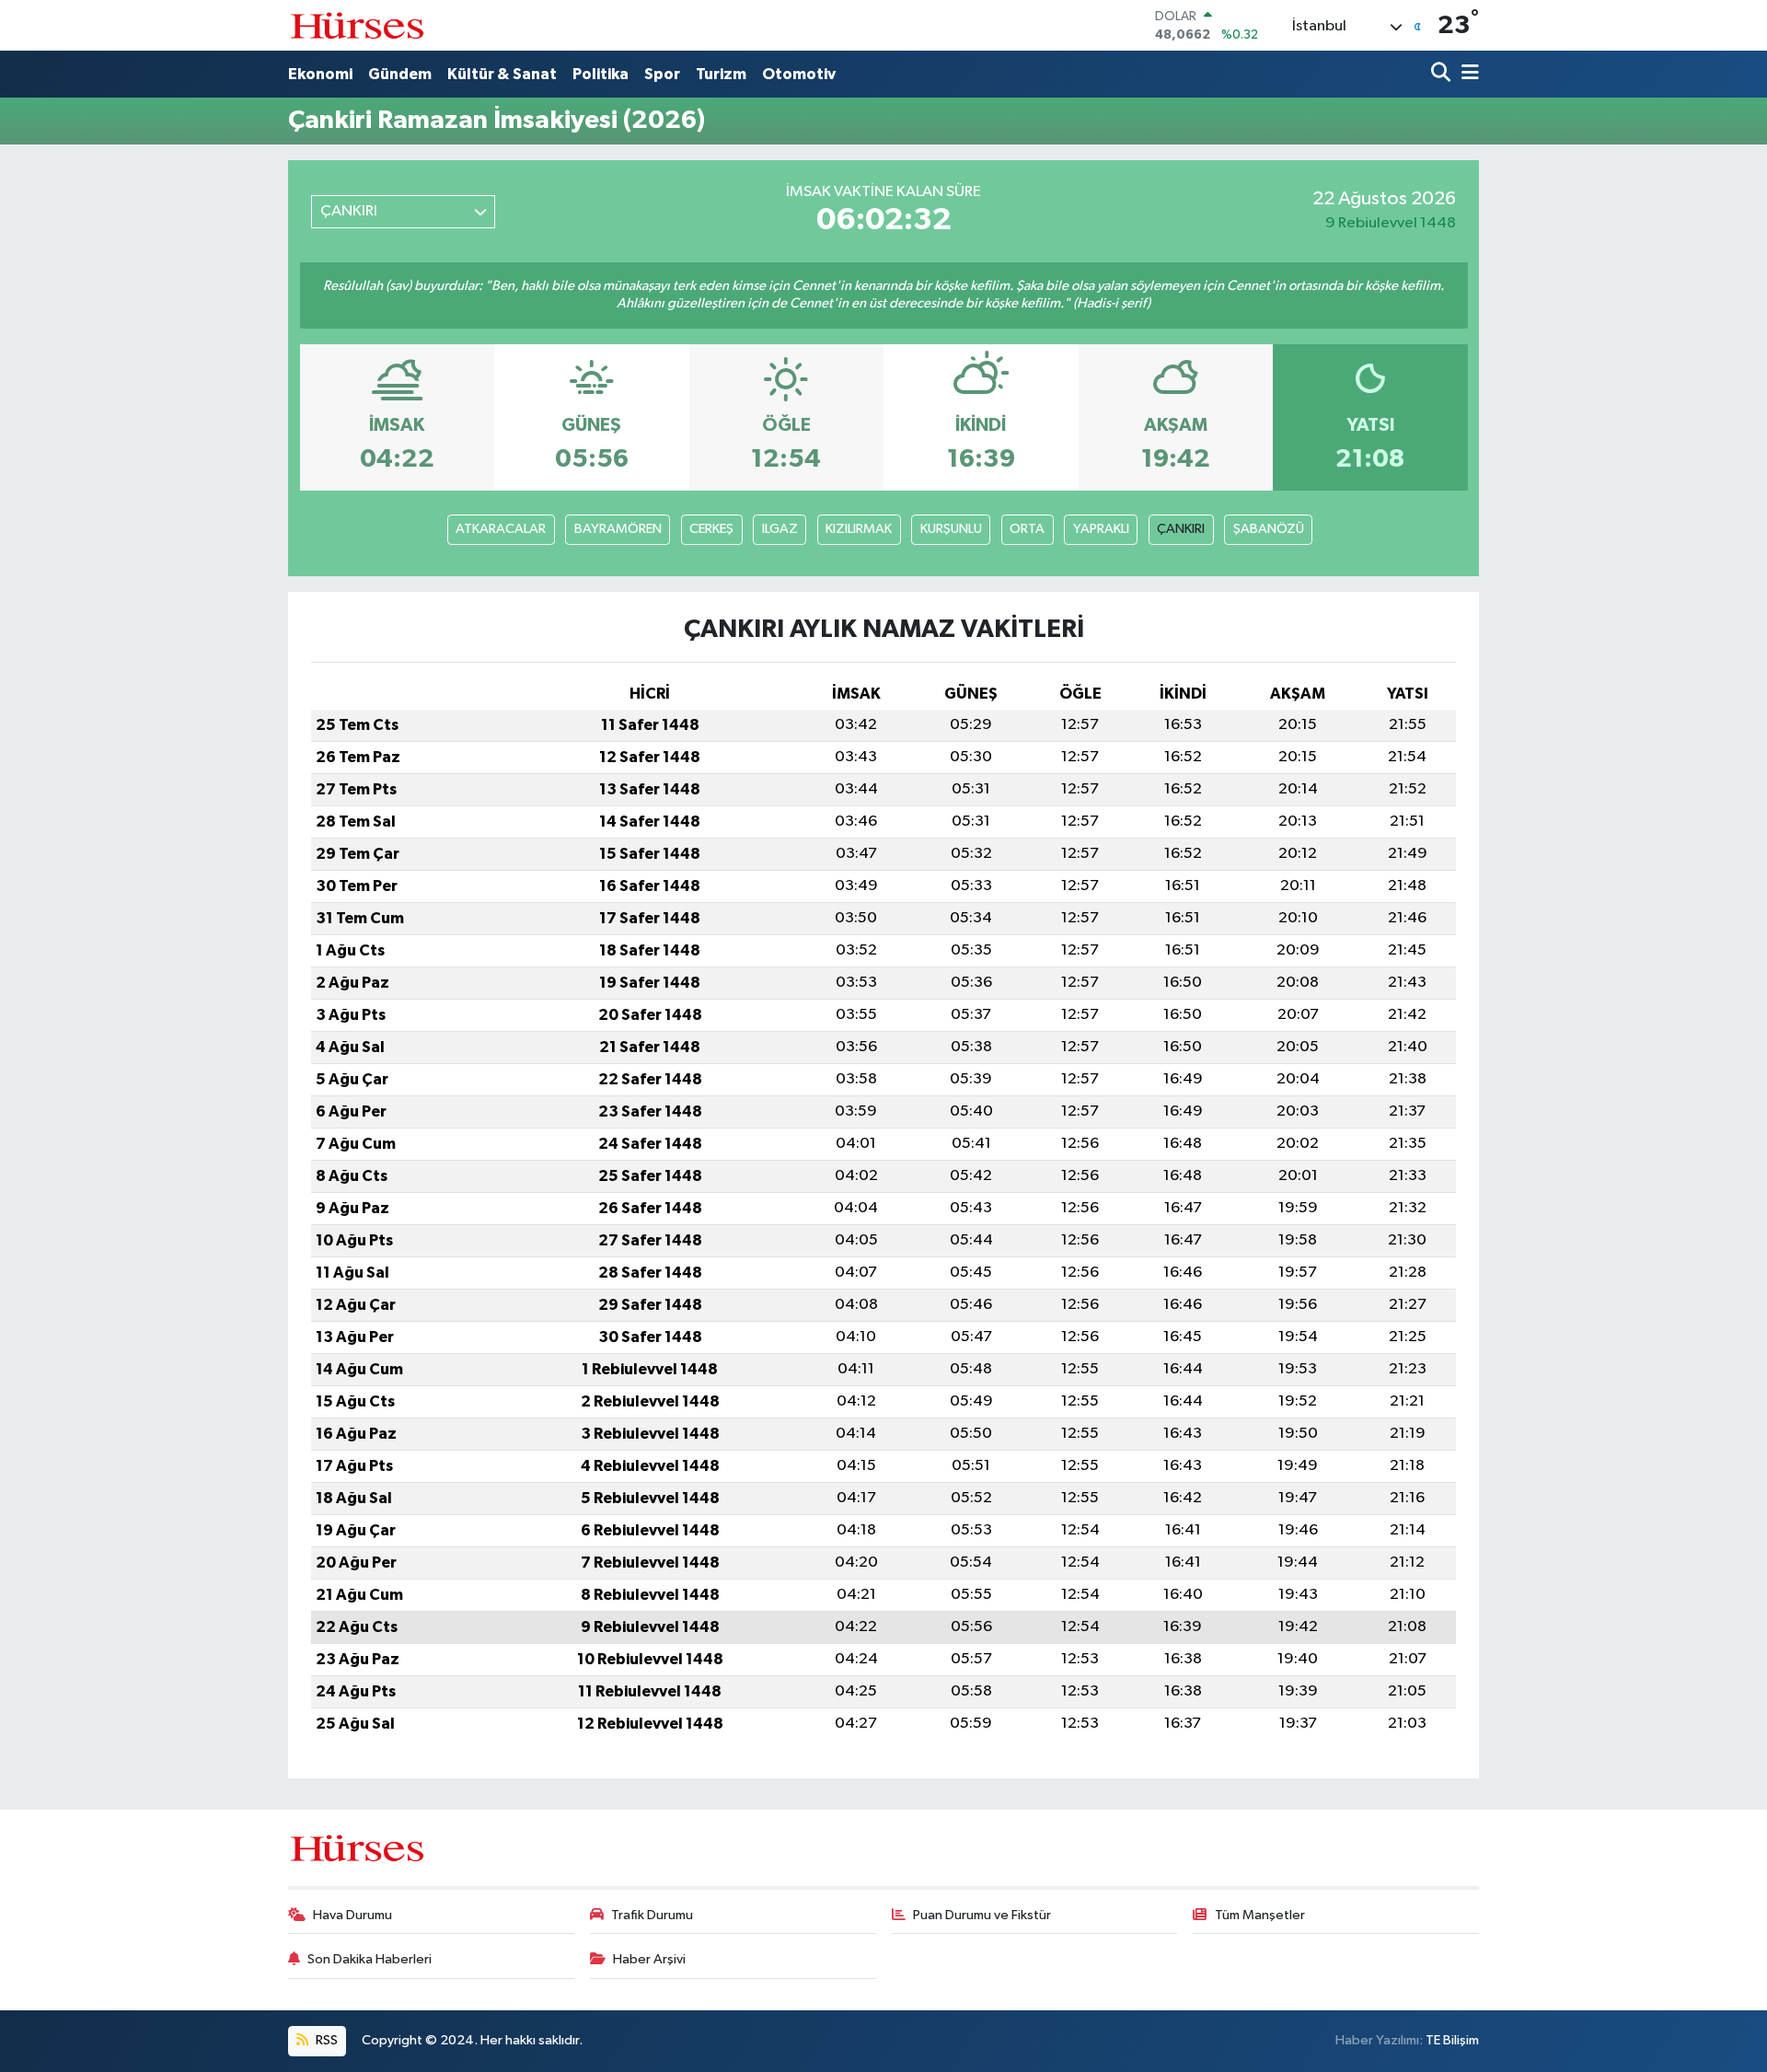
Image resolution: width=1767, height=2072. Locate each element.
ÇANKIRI (1181, 529)
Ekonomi (320, 74)
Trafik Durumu (652, 1915)
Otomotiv (799, 74)
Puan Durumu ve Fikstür (982, 1915)
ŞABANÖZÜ (1269, 529)
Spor (662, 74)
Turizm (721, 74)
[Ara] (1443, 74)
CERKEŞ (711, 529)
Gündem (400, 74)
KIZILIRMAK (859, 529)
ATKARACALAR (501, 529)
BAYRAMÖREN (618, 529)
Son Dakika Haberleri (370, 1959)
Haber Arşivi (649, 1959)
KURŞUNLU (951, 529)
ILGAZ (780, 529)
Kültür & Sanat (502, 74)
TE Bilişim (1452, 2040)
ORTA (1027, 529)
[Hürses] (357, 25)
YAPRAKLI (1101, 529)
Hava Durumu (352, 1915)
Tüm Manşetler (1260, 1915)
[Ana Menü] (1467, 74)
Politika (601, 74)
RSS (325, 2040)
